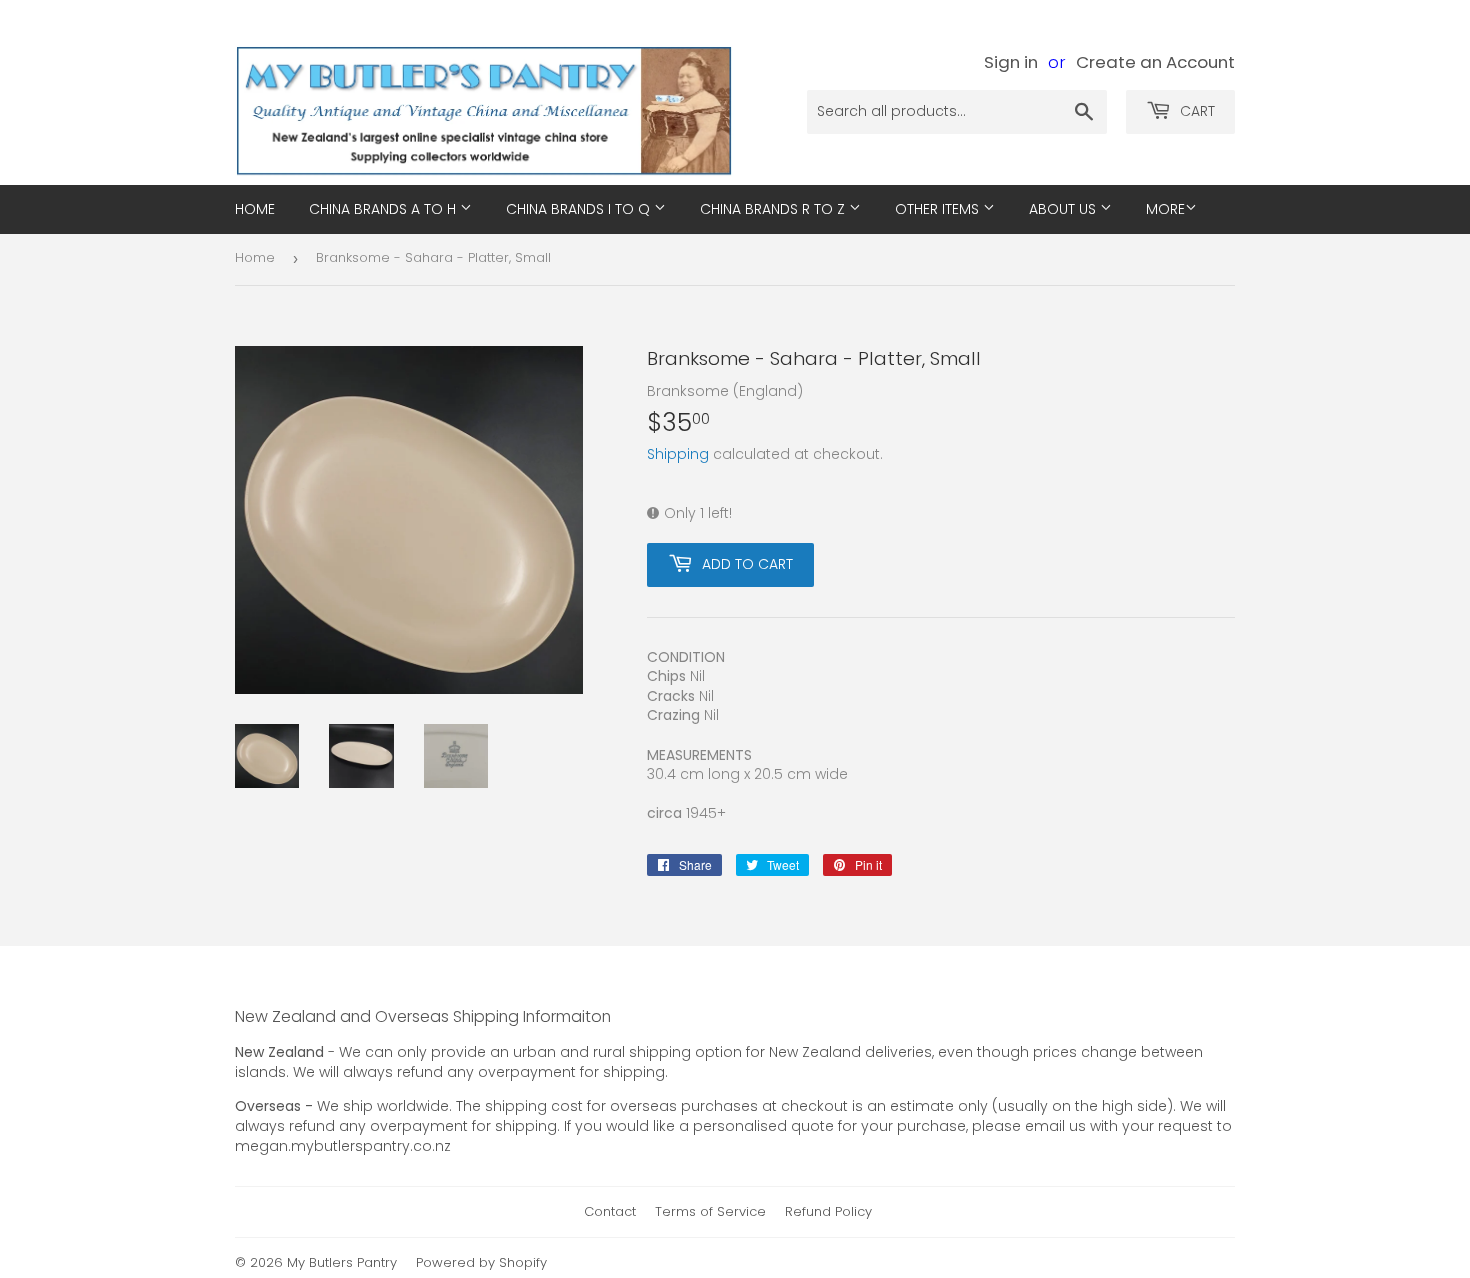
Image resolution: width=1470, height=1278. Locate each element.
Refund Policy (828, 1211)
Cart (1195, 111)
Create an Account (1155, 62)
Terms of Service (710, 1211)
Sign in (1011, 62)
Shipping (678, 454)
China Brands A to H (384, 209)
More (1165, 209)
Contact (610, 1211)
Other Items (939, 209)
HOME (255, 209)
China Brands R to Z (774, 209)
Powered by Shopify (481, 1262)
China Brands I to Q (580, 209)
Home (255, 257)
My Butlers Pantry (342, 1262)
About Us (1064, 209)
